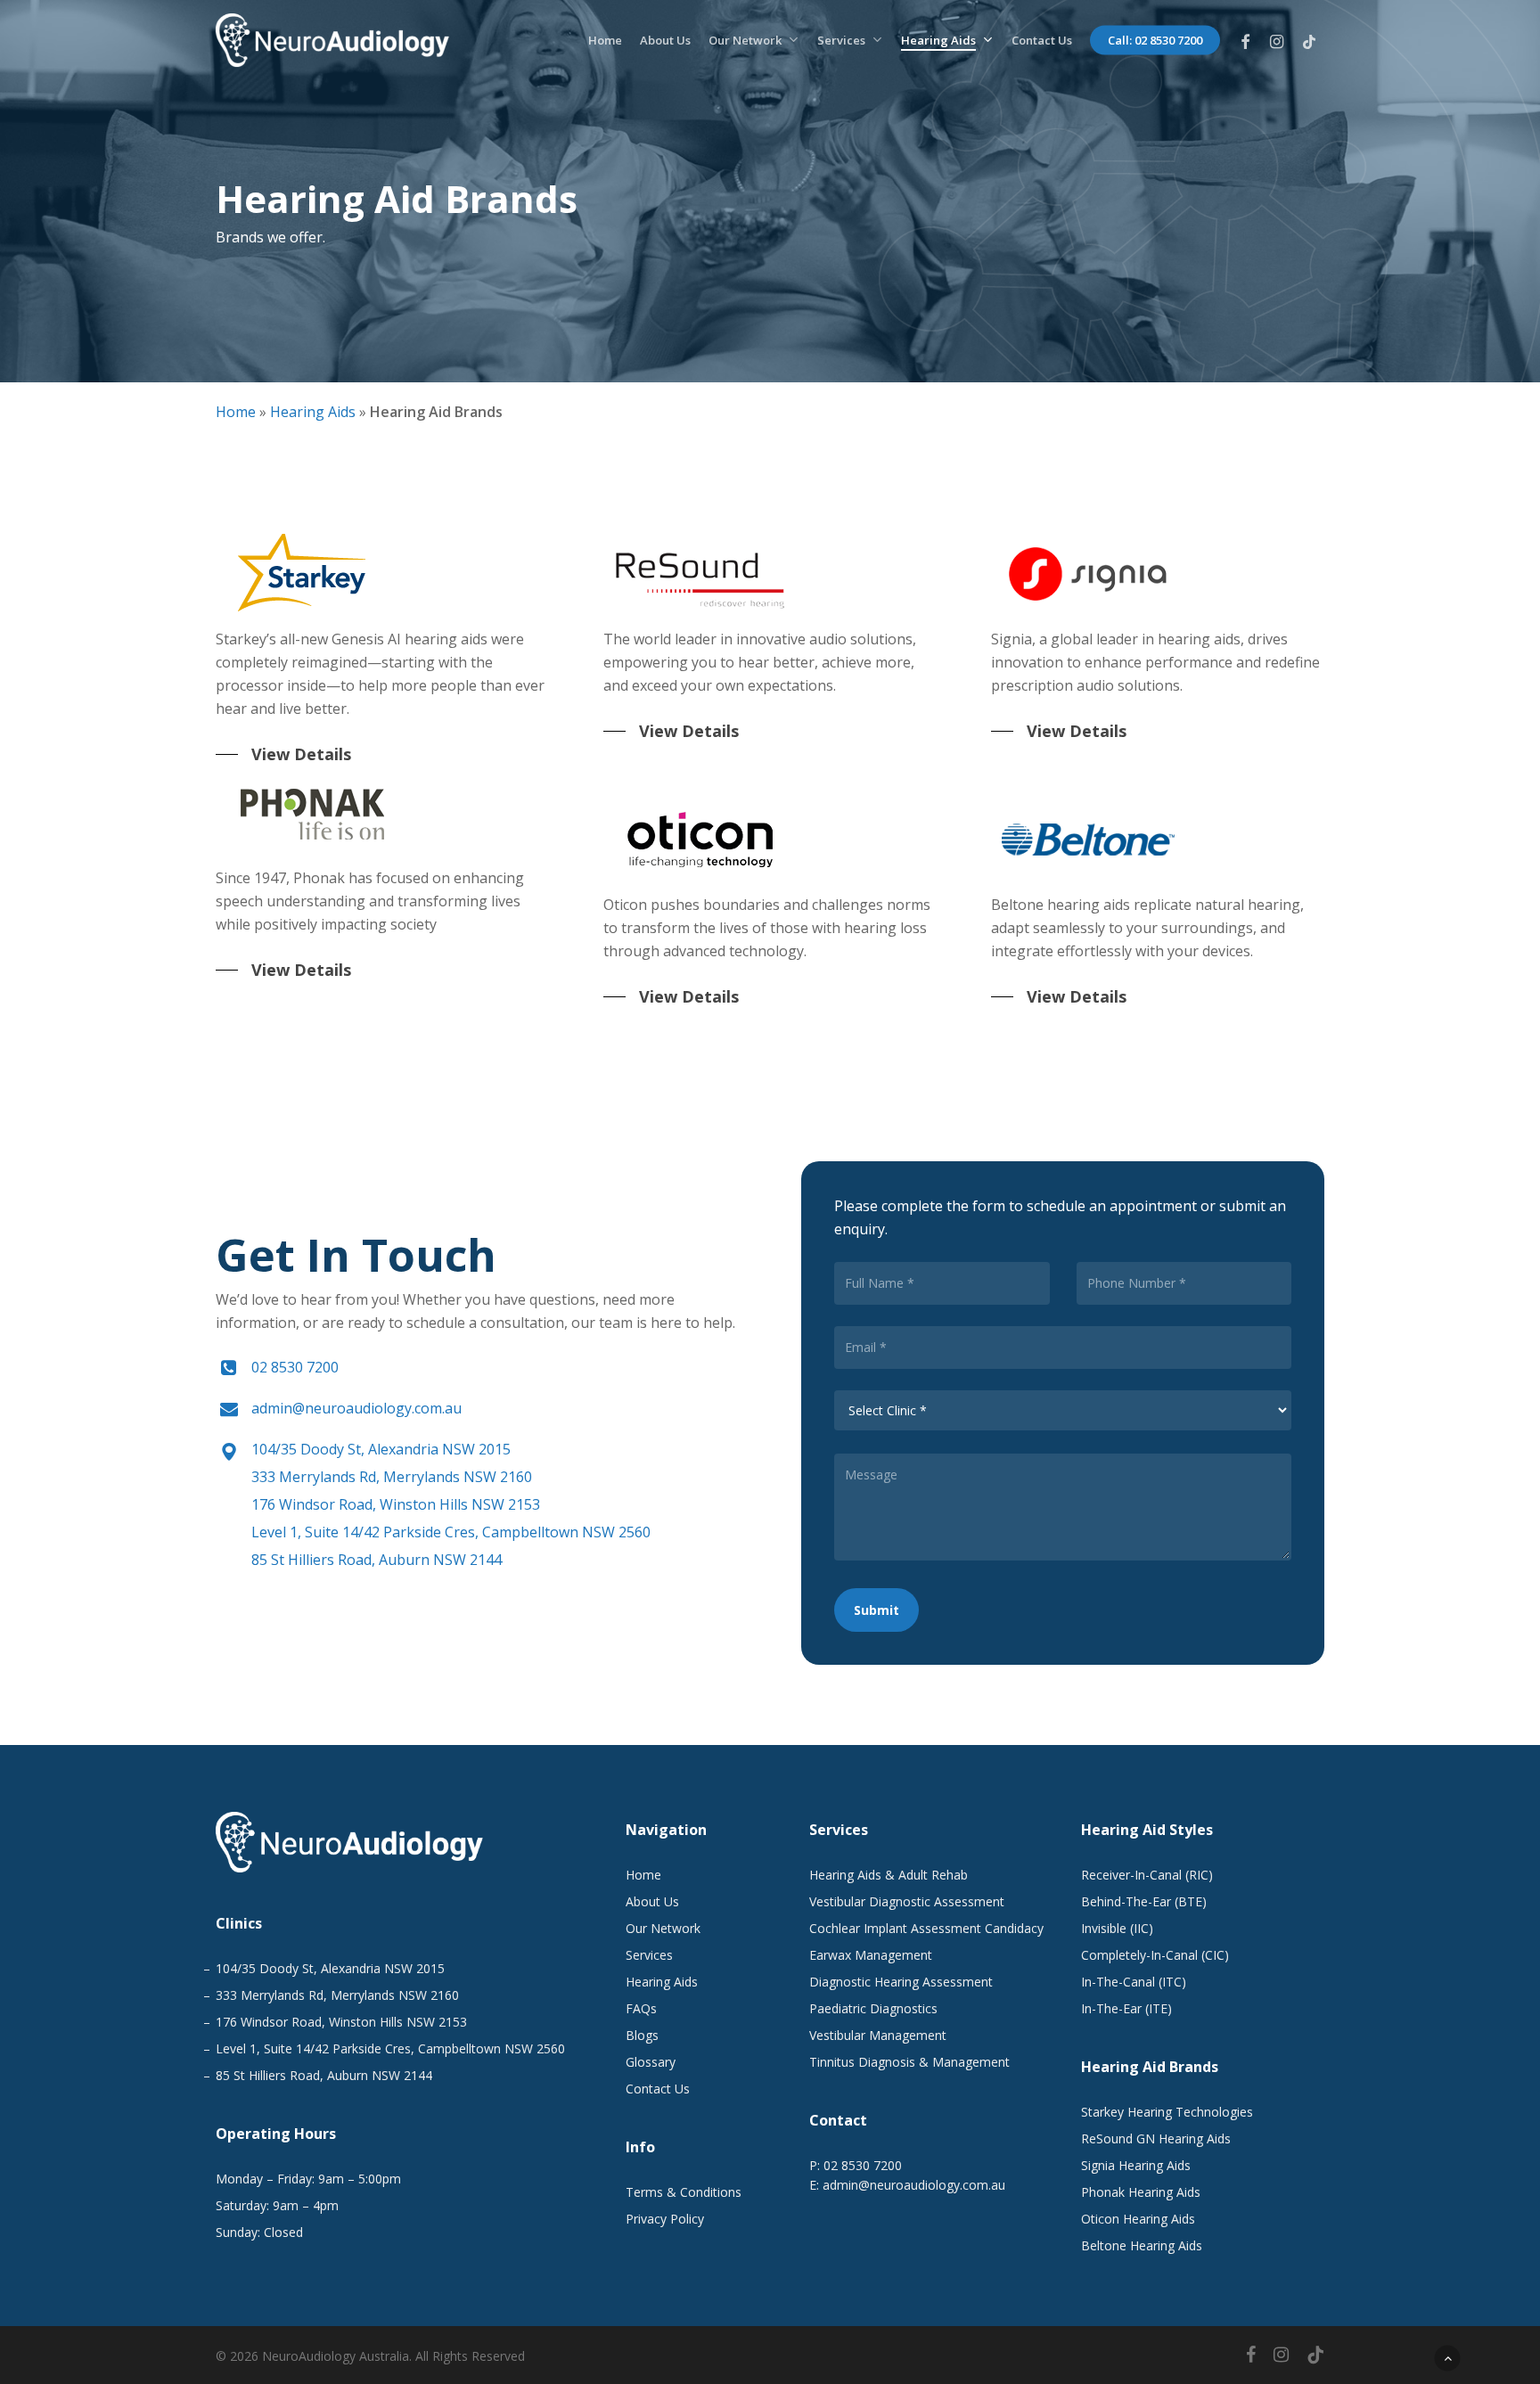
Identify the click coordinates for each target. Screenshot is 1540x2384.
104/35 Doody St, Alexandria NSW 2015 (381, 1449)
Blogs (642, 2035)
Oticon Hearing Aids (1138, 2219)
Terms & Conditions (684, 2192)
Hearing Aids (313, 412)
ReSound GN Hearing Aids (1156, 2138)
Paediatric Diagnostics (873, 2008)
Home (236, 412)
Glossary (651, 2062)
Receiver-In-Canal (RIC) (1147, 1875)
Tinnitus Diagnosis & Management (909, 2062)
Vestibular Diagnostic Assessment (907, 1901)
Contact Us (658, 2089)
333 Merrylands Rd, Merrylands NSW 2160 (392, 1477)
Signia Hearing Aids (1136, 2165)
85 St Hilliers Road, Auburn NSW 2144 (377, 1560)
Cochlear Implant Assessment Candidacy (926, 1928)
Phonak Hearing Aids (1141, 2192)
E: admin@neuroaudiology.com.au (907, 2185)
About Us (652, 1901)
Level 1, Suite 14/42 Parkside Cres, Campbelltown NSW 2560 (451, 1532)
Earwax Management (871, 1955)
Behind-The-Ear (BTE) (1144, 1901)
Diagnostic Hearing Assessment (901, 1982)
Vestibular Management (878, 2035)
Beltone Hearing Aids (1142, 2245)
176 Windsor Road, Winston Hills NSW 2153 (396, 1504)
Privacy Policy (665, 2219)
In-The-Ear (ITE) (1126, 2008)
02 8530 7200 (295, 1367)
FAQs (641, 2008)
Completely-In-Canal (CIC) (1155, 1955)
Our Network (663, 1928)
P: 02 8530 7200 (856, 2165)
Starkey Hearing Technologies (1167, 2112)
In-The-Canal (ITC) (1134, 1982)
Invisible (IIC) (1117, 1928)
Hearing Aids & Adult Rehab (889, 1875)
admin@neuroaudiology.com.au (356, 1408)
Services (649, 1955)
